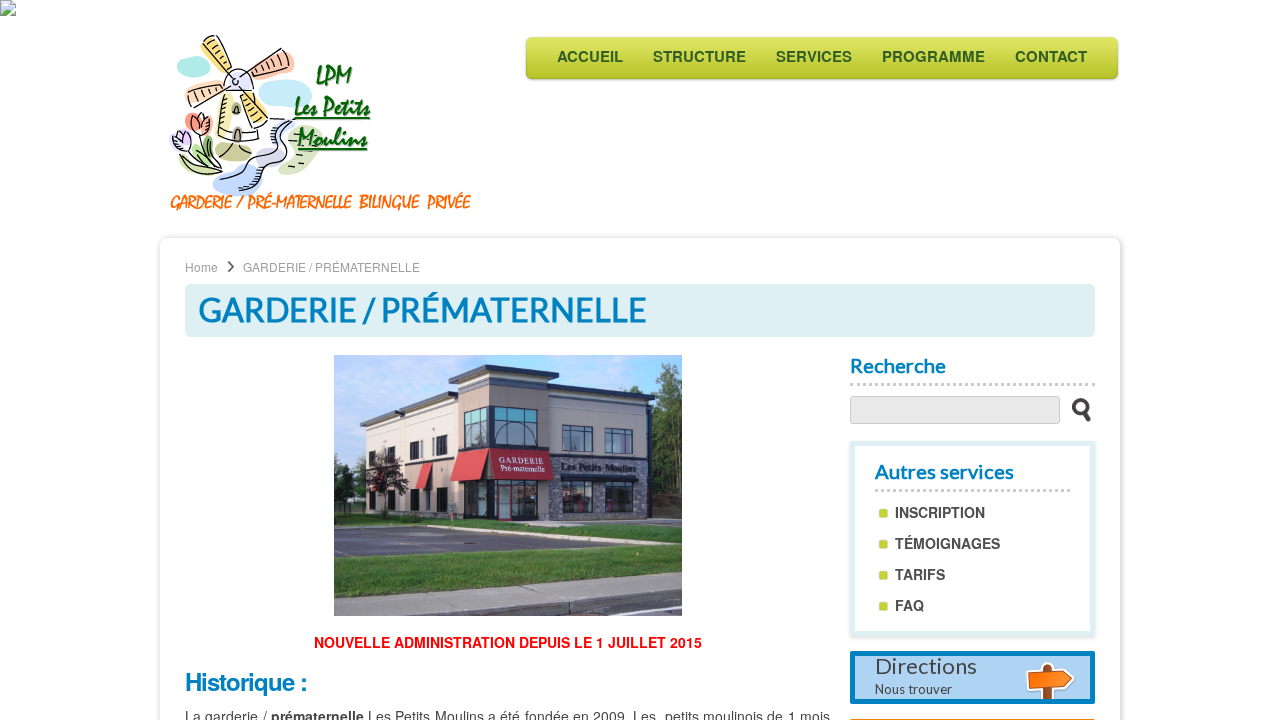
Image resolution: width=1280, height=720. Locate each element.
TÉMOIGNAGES (947, 543)
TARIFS (920, 574)
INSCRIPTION (940, 512)
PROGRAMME (933, 56)
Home (201, 266)
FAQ (909, 605)
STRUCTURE (699, 56)
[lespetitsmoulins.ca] (322, 209)
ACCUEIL (590, 56)
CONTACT (1051, 56)
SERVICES (814, 56)
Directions (926, 676)
